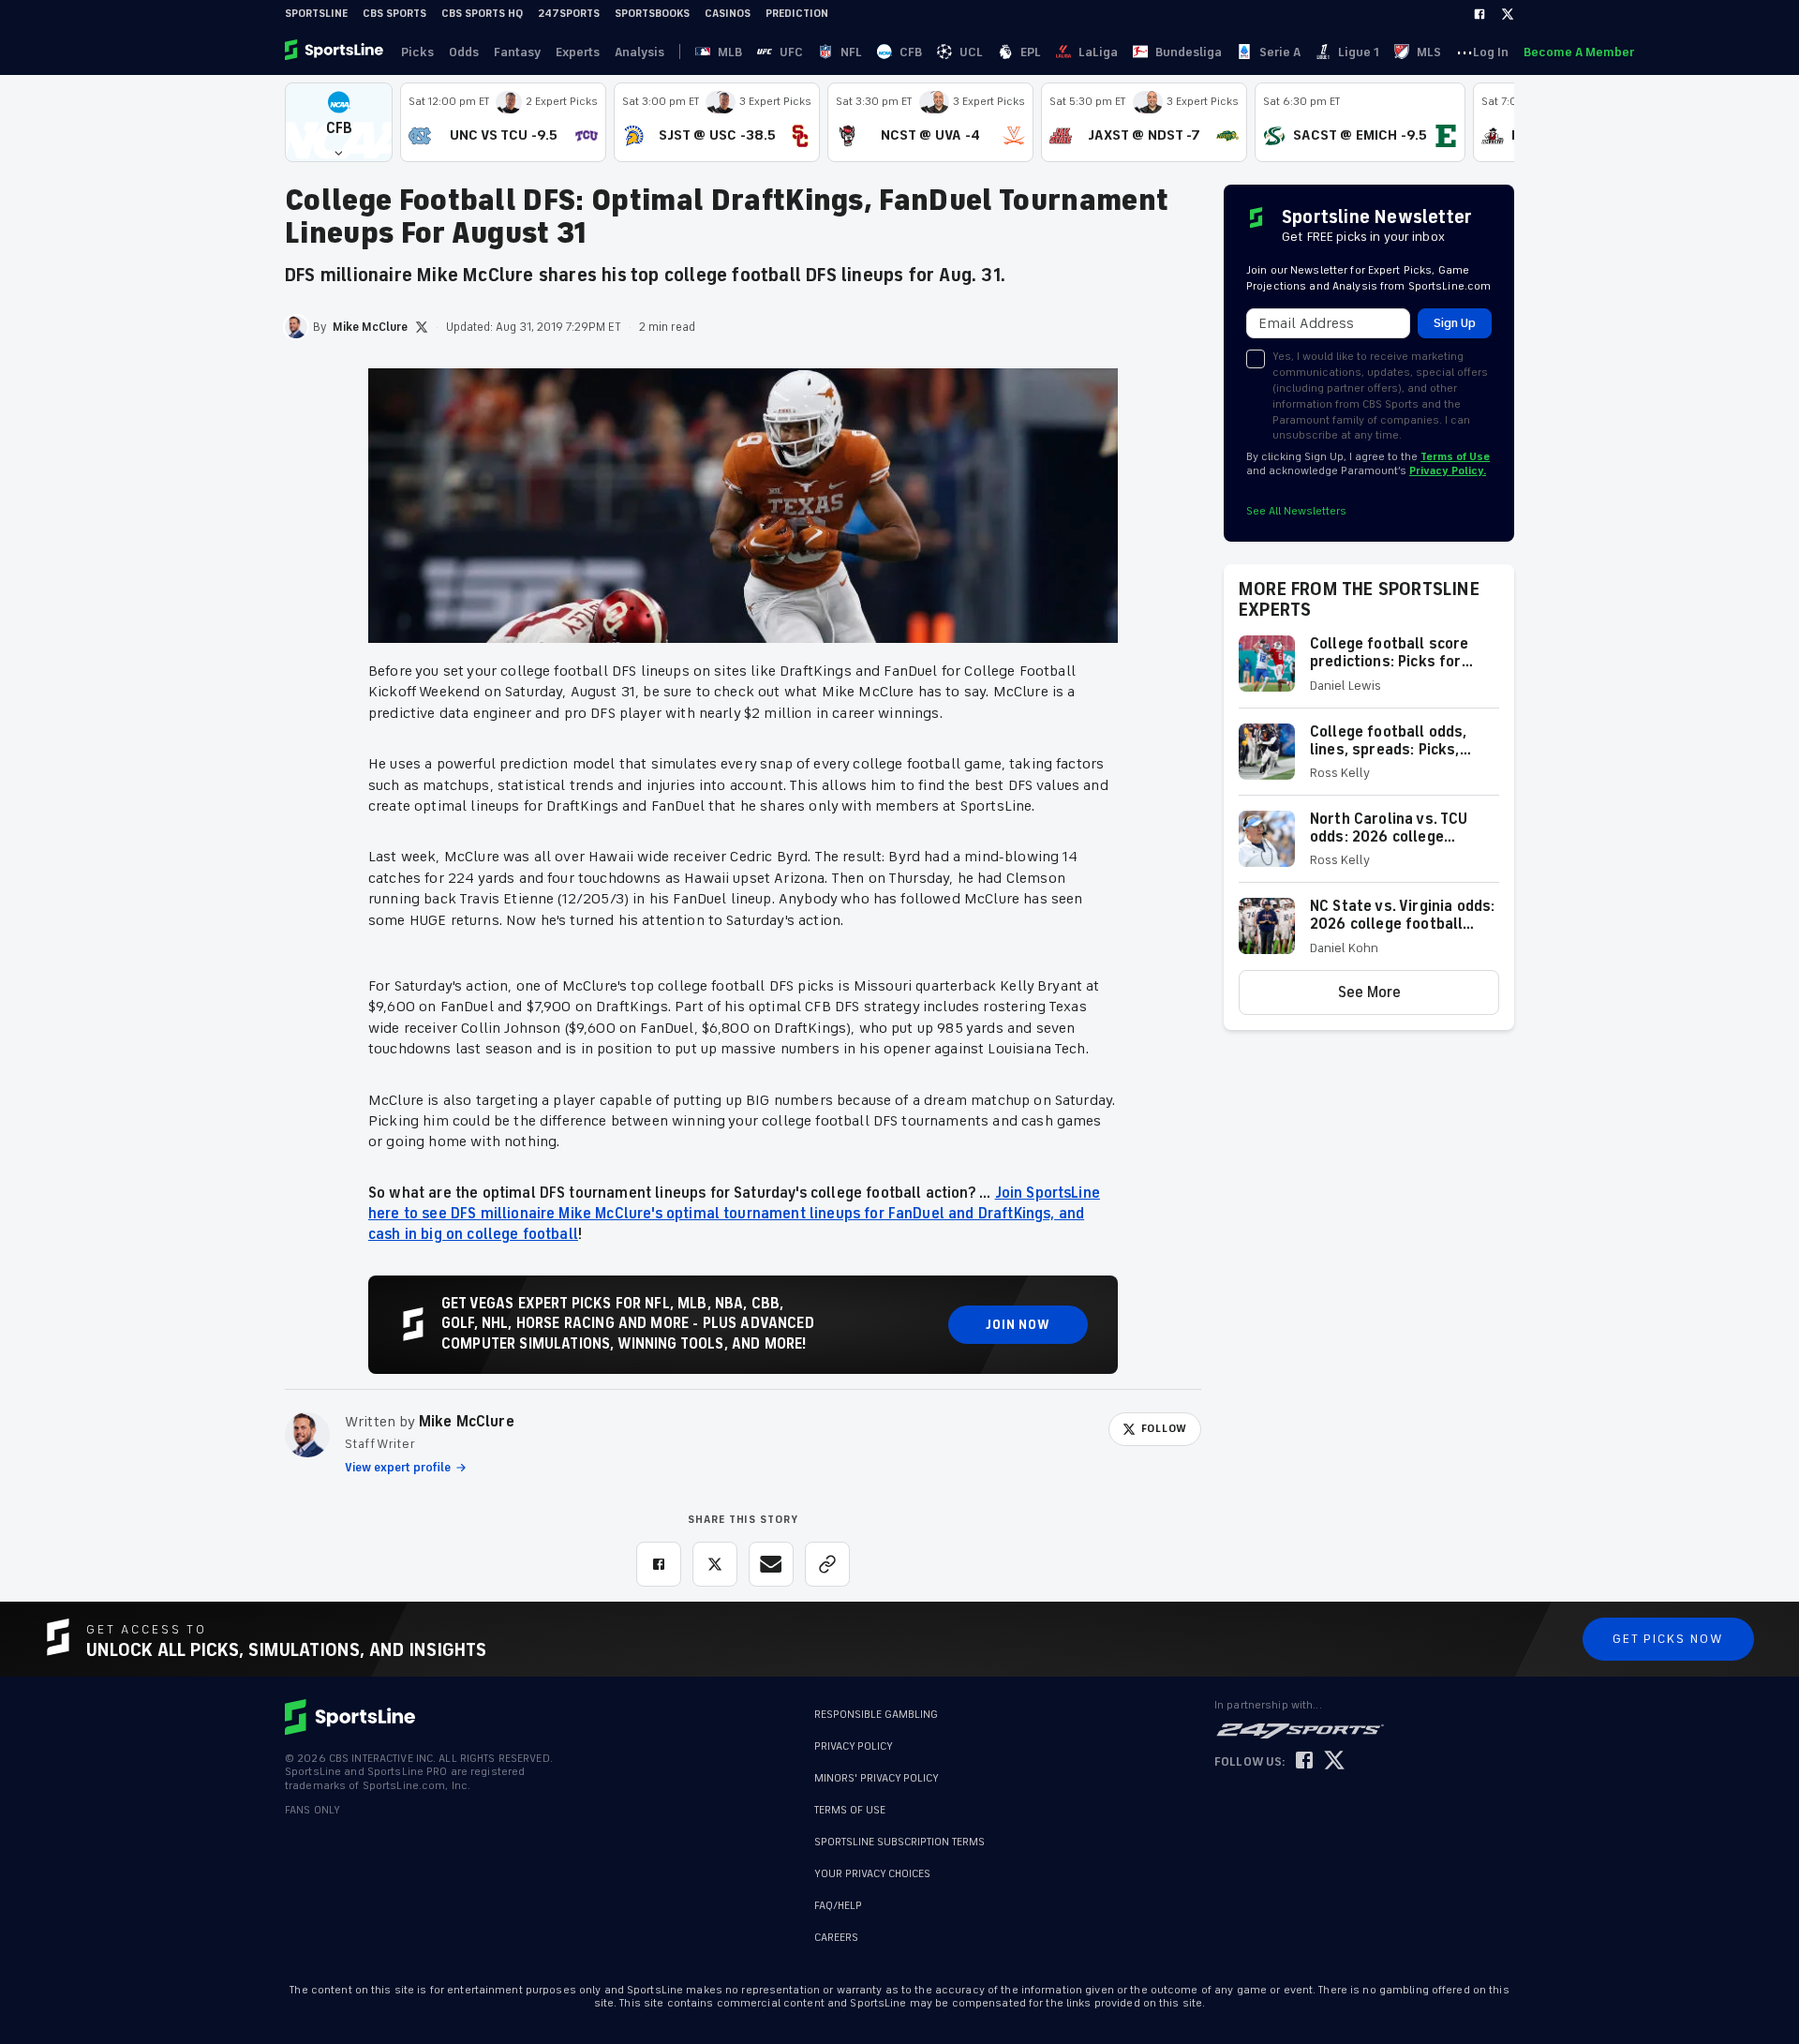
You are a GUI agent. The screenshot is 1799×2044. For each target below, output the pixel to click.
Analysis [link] (639, 52)
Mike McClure (467, 1422)
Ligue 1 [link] (1359, 52)
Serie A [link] (1280, 52)
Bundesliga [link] (1189, 52)
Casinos (728, 14)
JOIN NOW (1018, 1325)
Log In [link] (1491, 52)
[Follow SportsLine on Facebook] (1304, 1761)
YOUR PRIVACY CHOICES (872, 1874)
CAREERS (836, 1938)
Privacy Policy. (1448, 471)
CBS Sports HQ (482, 14)
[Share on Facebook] (659, 1564)
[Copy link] (827, 1564)
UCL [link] (971, 52)
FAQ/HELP (838, 1906)
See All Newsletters (1296, 511)
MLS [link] (1429, 52)
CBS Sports (394, 14)
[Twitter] (1508, 14)
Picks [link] (417, 52)
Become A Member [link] (1579, 52)
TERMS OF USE (850, 1810)
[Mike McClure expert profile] (307, 1435)
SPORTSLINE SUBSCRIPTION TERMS (899, 1842)
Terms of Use (1455, 457)
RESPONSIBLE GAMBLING (876, 1715)
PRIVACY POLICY (854, 1746)
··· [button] (1464, 52)
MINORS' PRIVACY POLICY (877, 1778)
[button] (339, 122)
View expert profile (398, 1468)
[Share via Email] (771, 1564)
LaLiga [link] (1098, 52)
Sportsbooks (652, 14)
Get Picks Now (1668, 1639)
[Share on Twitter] (715, 1564)
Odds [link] (464, 52)
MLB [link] (730, 52)
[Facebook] (1479, 14)
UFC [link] (791, 52)
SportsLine (316, 14)
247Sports (569, 14)
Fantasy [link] (517, 52)
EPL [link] (1031, 52)
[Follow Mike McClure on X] (422, 327)
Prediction (797, 14)
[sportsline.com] (335, 52)
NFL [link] (851, 52)
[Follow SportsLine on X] (1334, 1761)
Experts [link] (578, 52)
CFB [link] (911, 52)
